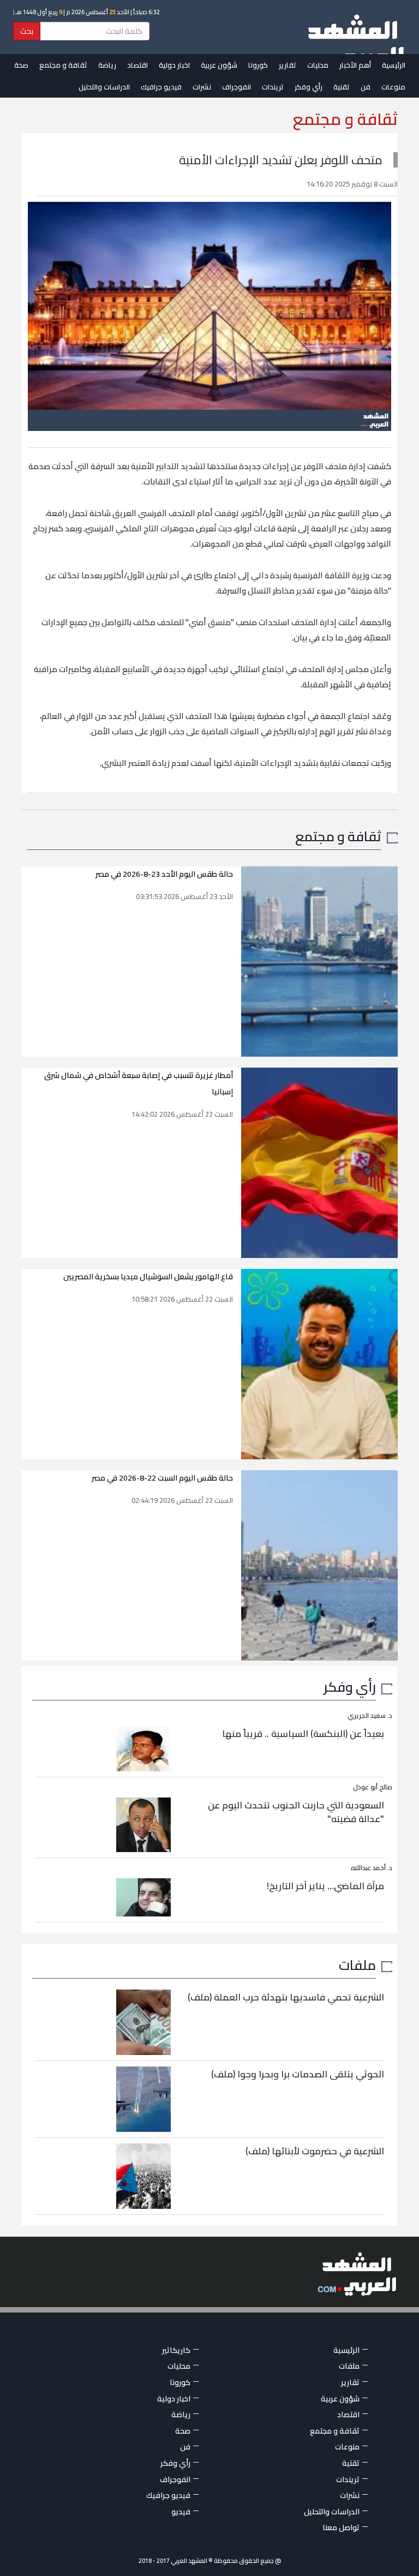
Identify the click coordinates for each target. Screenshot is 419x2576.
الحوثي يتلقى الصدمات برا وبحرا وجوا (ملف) (298, 2074)
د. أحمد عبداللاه (372, 1868)
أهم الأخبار (355, 65)
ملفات (357, 1965)
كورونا (258, 65)
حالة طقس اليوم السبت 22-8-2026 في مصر (162, 1478)
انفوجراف (237, 87)
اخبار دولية (174, 65)
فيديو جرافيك (161, 87)
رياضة (107, 65)
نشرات (202, 87)
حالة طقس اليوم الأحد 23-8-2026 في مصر (164, 874)
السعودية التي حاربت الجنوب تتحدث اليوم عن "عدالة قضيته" (296, 1812)
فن (366, 87)
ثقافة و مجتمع (63, 65)
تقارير (288, 65)
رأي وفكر (309, 87)
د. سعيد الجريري (370, 1715)
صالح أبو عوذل (373, 1787)
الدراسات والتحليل (104, 87)
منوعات (393, 87)
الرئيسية (394, 65)
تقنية (342, 87)
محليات (318, 65)
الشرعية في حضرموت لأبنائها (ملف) (315, 2151)
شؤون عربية (219, 65)
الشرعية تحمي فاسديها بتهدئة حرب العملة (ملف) (286, 1997)
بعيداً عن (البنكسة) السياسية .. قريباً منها (303, 1734)
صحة (21, 65)
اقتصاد (137, 65)
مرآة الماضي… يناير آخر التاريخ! (325, 1886)
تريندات (273, 87)
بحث (27, 31)
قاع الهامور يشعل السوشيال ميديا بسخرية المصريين (148, 1277)
